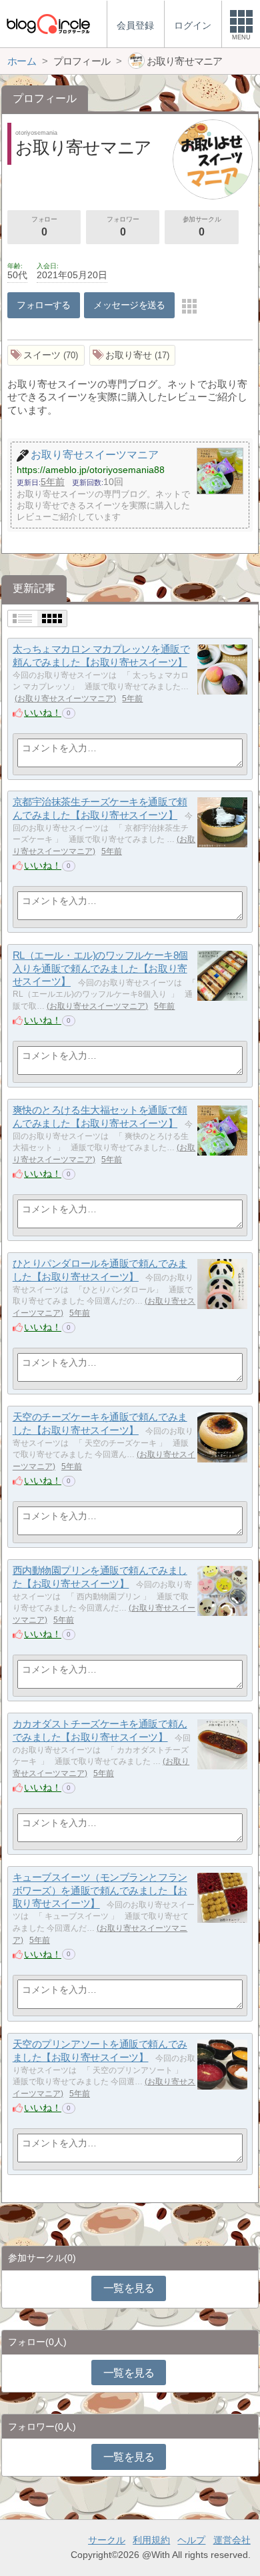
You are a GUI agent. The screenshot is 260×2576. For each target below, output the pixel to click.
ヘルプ (191, 2540)
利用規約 (151, 2540)
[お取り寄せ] (133, 355)
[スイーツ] (46, 355)
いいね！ (43, 713)
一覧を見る (129, 2288)
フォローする (44, 305)
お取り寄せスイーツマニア (65, 699)
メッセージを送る (129, 305)
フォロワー (123, 227)
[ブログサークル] (48, 24)
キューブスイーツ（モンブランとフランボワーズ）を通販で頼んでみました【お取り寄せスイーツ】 (100, 1890)
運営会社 (232, 2540)
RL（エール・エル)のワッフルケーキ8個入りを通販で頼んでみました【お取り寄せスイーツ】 (100, 968)
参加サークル (202, 227)
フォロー (44, 227)
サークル (107, 2540)
